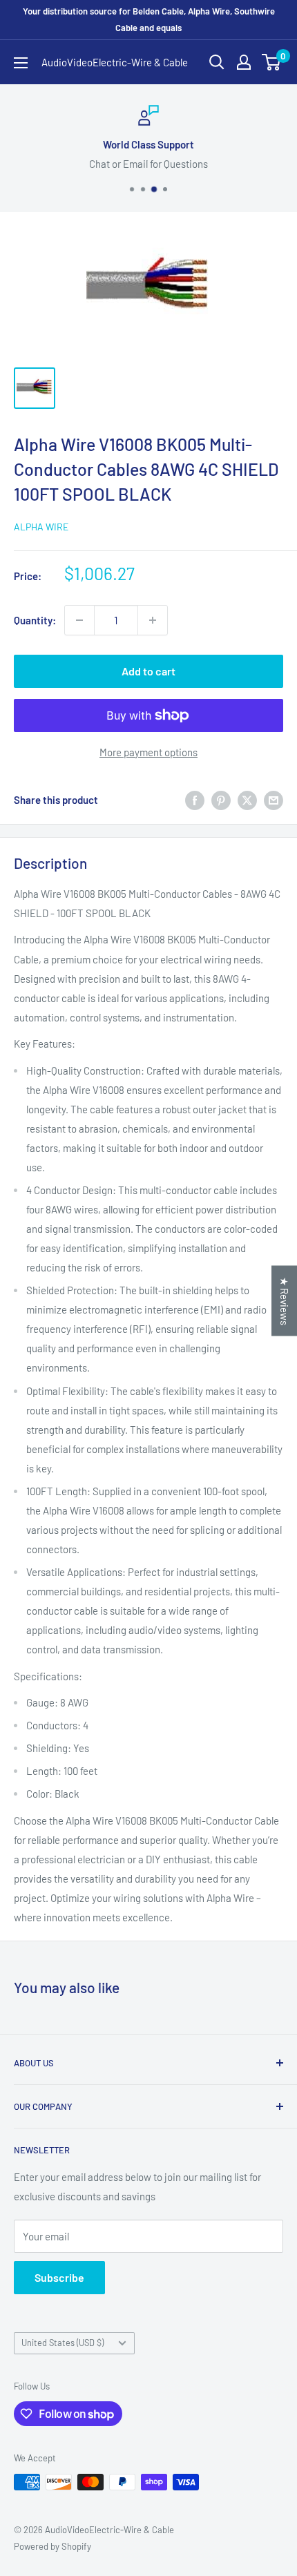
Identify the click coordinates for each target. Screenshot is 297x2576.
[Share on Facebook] (195, 800)
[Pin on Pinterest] (221, 800)
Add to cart (148, 671)
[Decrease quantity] (79, 620)
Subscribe (59, 2277)
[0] (272, 62)
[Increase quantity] (153, 620)
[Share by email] (274, 800)
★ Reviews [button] (285, 1301)
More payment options (148, 752)
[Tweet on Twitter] (247, 800)
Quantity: (35, 620)
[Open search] (217, 62)
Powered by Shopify (52, 2546)
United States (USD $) (63, 2343)
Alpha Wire (41, 527)
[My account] (244, 62)
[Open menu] (21, 63)
